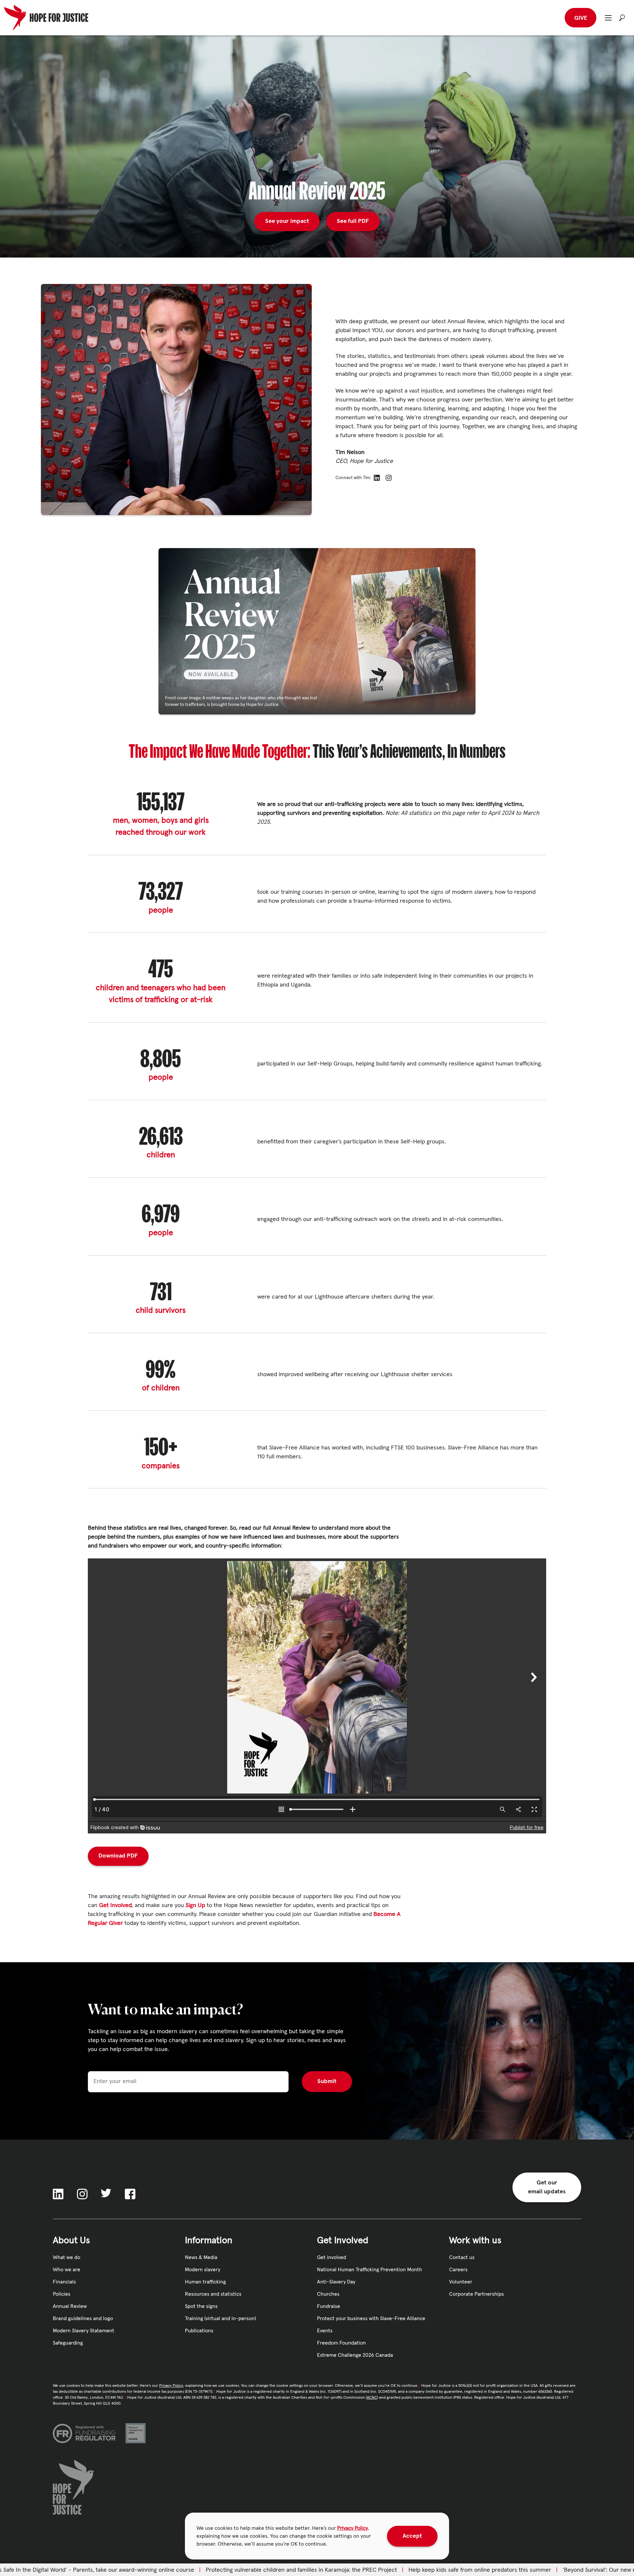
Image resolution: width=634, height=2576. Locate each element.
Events (325, 2331)
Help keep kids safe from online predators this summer (366, 2570)
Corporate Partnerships (476, 2294)
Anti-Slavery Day (336, 2282)
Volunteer (461, 2282)
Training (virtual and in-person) (220, 2318)
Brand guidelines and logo (83, 2318)
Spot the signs (201, 2306)
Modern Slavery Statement (84, 2331)
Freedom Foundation (341, 2343)
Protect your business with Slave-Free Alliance (371, 2318)
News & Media (201, 2257)
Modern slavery (203, 2270)
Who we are (67, 2270)
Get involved (332, 2257)
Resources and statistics (213, 2294)
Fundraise (329, 2306)
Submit (327, 2081)
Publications (199, 2331)
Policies (62, 2294)
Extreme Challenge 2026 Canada (355, 2355)
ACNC (372, 2398)
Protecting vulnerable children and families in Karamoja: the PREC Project (188, 2570)
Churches (328, 2294)
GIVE (581, 18)
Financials (64, 2282)
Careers (458, 2270)
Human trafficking (205, 2282)
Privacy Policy (352, 2528)
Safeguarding (68, 2343)
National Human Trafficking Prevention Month (370, 2270)
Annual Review (70, 2306)
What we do (67, 2257)
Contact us (462, 2257)
